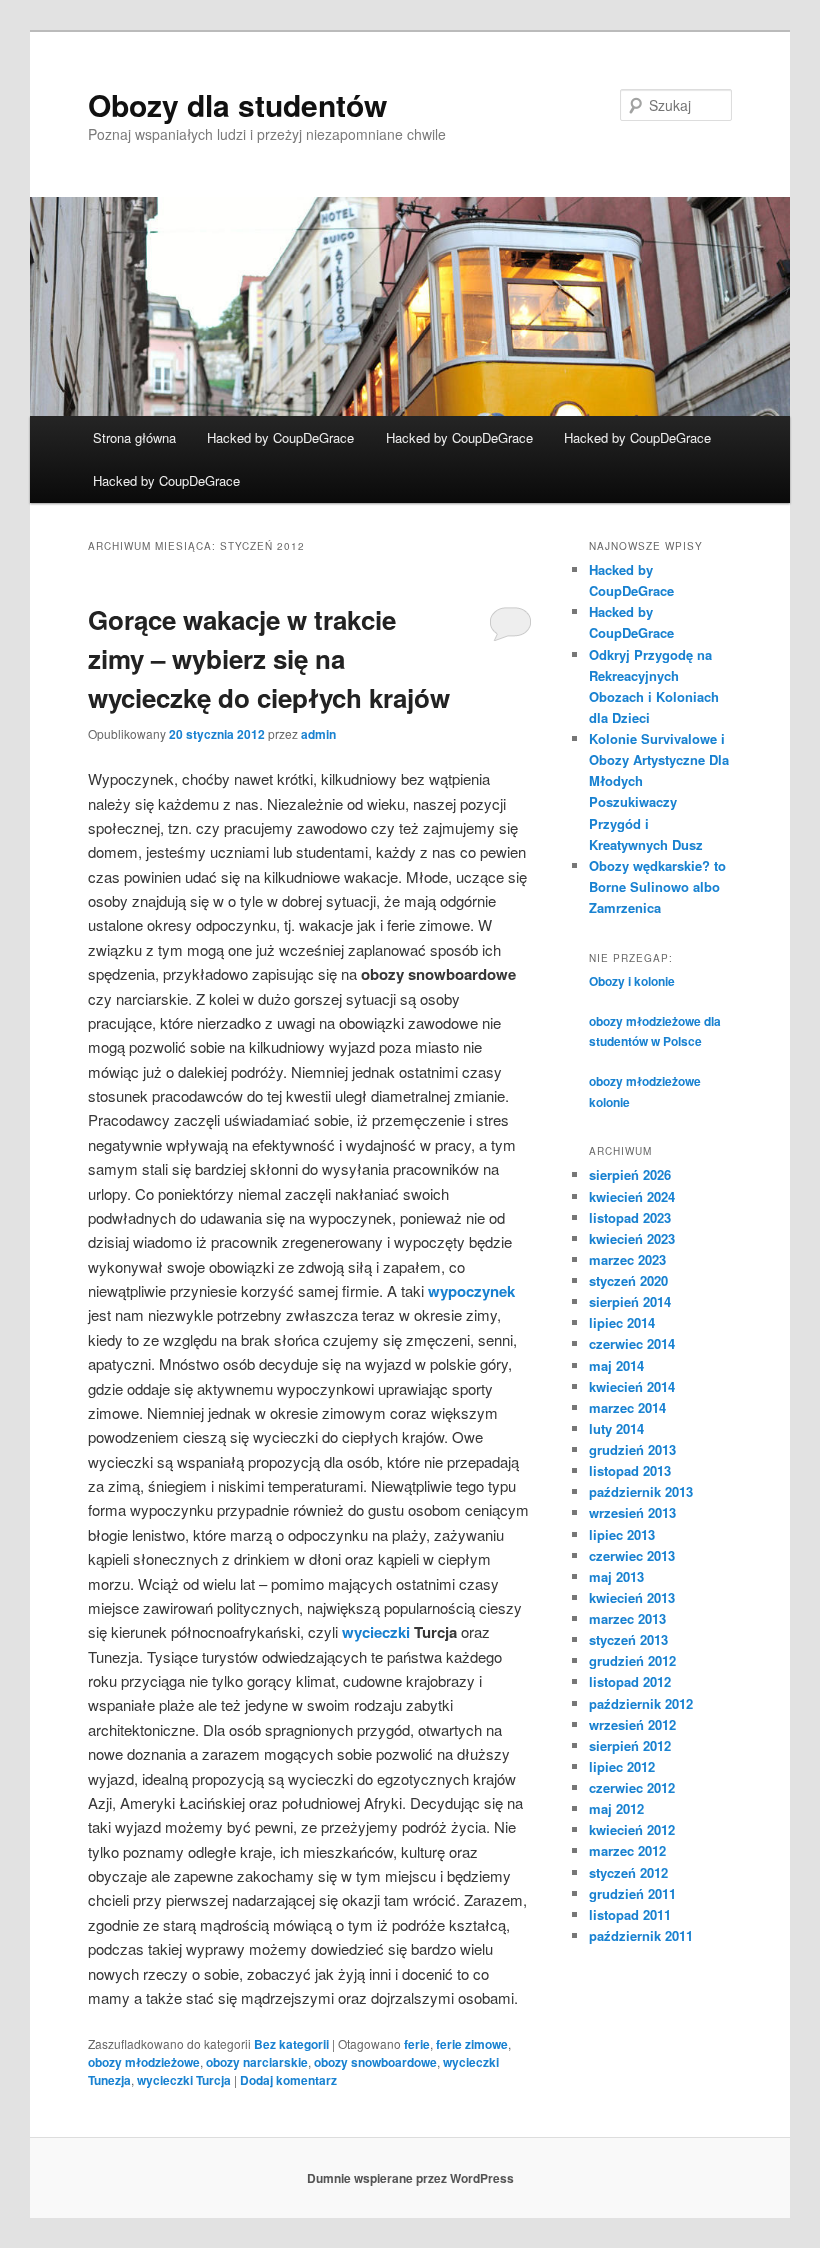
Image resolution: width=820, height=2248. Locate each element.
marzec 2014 (627, 1407)
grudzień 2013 (632, 1449)
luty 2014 (616, 1428)
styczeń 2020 (628, 1280)
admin (318, 734)
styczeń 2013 (628, 1639)
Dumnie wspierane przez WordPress (410, 2178)
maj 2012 (616, 1808)
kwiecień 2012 (632, 1829)
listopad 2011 (630, 1914)
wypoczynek (471, 1291)
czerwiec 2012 (632, 1787)
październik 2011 (641, 1935)
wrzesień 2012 (632, 1724)
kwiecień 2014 (632, 1386)
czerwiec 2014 (632, 1343)
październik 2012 (641, 1703)
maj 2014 (616, 1365)
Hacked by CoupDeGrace (280, 437)
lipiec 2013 (622, 1534)
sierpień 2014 (630, 1301)
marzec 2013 (627, 1618)
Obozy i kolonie (632, 981)
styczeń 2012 (628, 1872)
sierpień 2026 (630, 1174)
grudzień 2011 (632, 1893)
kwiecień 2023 (632, 1238)
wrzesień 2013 (632, 1512)
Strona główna (134, 437)
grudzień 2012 (632, 1660)
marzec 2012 (627, 1850)
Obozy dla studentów (237, 104)
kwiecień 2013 (632, 1597)
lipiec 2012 (622, 1766)
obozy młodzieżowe (144, 2062)
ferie (417, 2044)
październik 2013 (641, 1491)
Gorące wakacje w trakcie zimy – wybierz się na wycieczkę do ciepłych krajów (269, 658)
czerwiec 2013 (632, 1555)
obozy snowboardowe (375, 2062)
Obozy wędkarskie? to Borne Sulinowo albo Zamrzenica (657, 886)
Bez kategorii (291, 2044)
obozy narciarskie (257, 2062)
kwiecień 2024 (632, 1196)
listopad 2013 (630, 1470)
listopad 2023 (630, 1217)
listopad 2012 (630, 1681)
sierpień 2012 (630, 1745)
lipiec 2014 (622, 1322)
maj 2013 (616, 1576)
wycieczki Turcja (184, 2080)
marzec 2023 (627, 1259)
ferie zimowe (472, 2044)
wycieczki (376, 1632)
